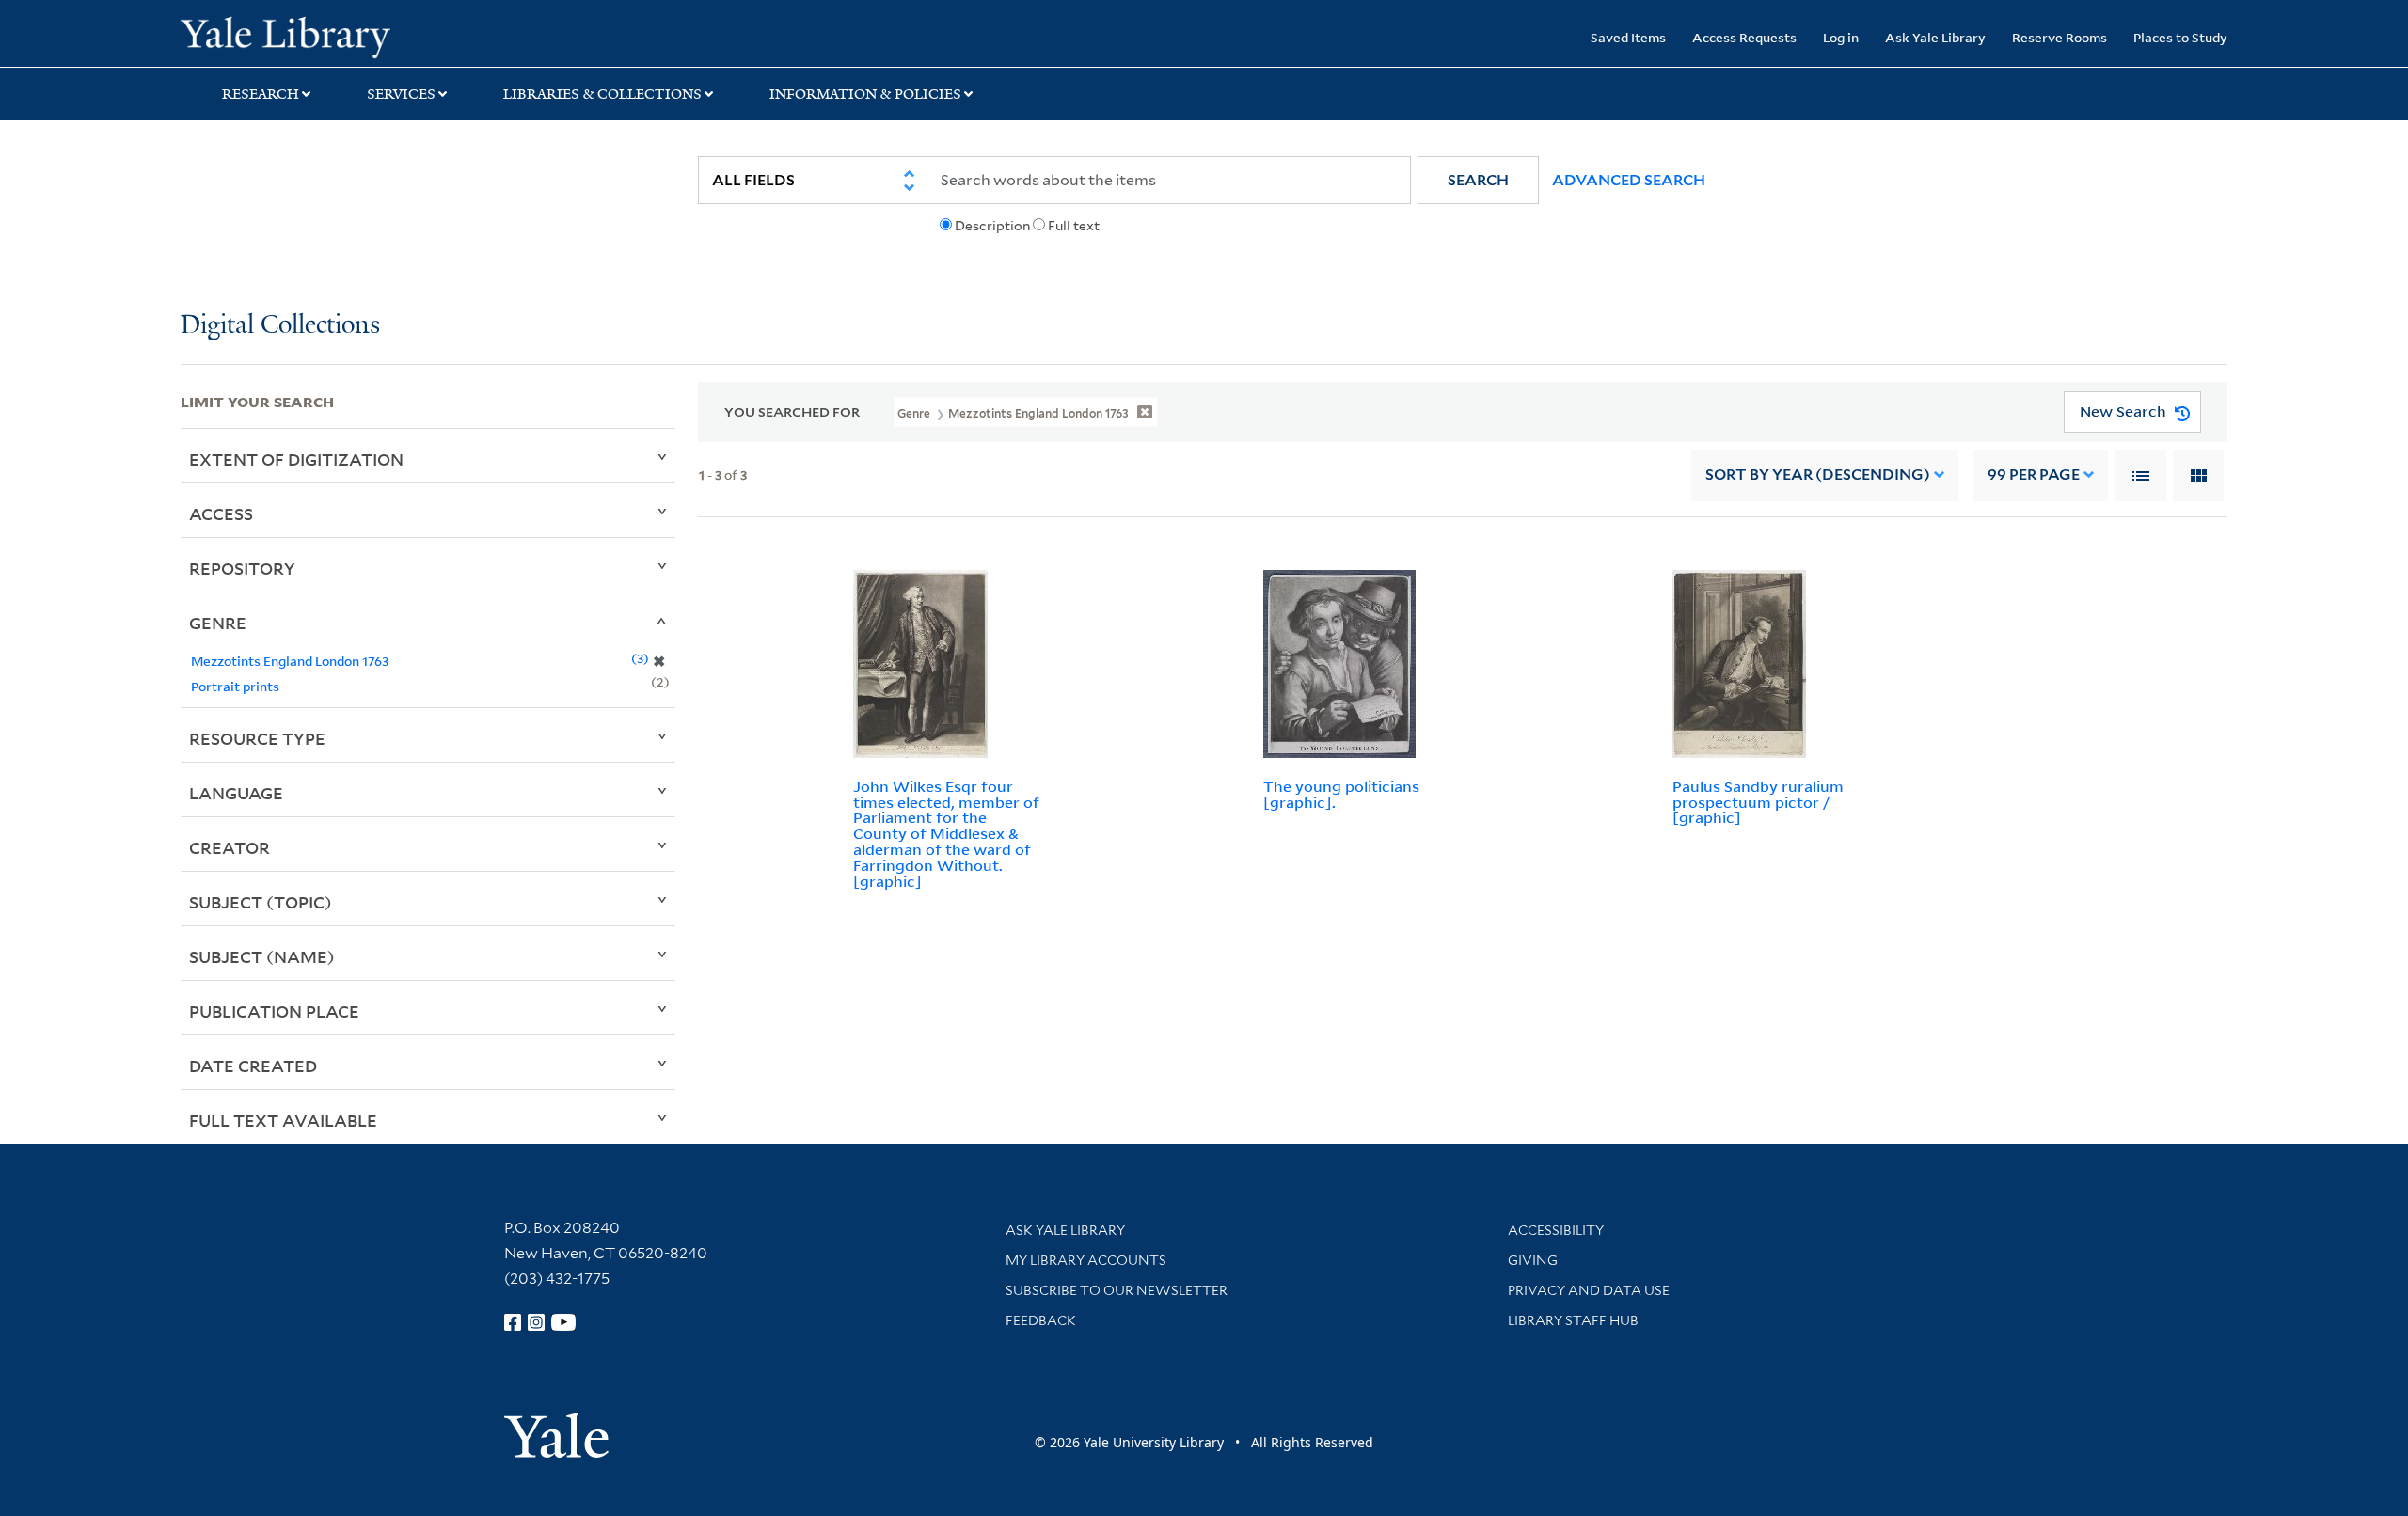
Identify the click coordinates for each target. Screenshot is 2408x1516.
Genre (218, 623)
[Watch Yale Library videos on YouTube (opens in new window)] (563, 1322)
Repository (242, 568)
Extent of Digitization (296, 459)
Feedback (1041, 1320)
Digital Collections (280, 326)
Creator (230, 847)
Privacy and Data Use (1589, 1290)
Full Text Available (283, 1120)
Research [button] (261, 94)
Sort (1818, 474)
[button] (1478, 180)
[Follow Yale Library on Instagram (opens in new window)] (536, 1322)
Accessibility (1556, 1230)
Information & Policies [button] (865, 94)
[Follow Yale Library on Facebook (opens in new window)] (513, 1322)
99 (2034, 474)
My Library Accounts (1086, 1260)
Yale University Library (334, 36)
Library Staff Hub (1573, 1320)
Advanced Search (1629, 180)
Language (236, 793)
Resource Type (257, 738)
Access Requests (1744, 37)
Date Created (253, 1066)
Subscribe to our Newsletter (1117, 1290)
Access (221, 513)
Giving (1533, 1260)
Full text (1074, 226)
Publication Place (274, 1011)
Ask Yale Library (1935, 37)
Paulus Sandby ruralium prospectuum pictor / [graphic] (1758, 802)
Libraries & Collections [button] (602, 94)
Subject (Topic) (261, 902)
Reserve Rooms (2059, 37)
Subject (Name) (262, 956)
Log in (1841, 37)
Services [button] (401, 94)
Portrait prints (235, 686)
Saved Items (1628, 37)
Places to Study (2180, 37)
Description (992, 226)
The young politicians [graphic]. (1341, 794)
